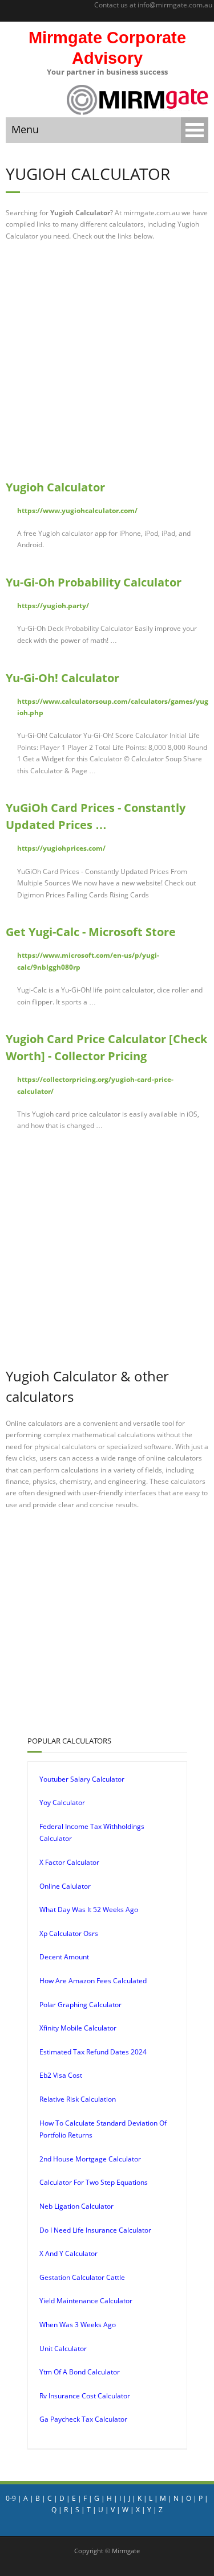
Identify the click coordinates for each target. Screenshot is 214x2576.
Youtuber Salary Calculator (82, 1779)
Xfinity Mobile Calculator (78, 2028)
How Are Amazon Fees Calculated (93, 1981)
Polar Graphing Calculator (80, 2005)
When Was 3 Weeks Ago (78, 2325)
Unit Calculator (63, 2349)
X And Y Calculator (68, 2253)
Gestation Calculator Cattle (82, 2277)
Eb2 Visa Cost (61, 2075)
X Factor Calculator (69, 1862)
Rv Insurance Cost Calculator (85, 2396)
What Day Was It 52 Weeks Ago (89, 1910)
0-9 (11, 2498)
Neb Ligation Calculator (76, 2206)
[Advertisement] (107, 360)
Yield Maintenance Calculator (86, 2301)
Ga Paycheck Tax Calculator (83, 2419)
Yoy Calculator (62, 1802)
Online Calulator (65, 1886)
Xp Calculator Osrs (69, 1933)
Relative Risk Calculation (78, 2099)
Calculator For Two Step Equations (94, 2182)
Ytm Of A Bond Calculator (80, 2372)
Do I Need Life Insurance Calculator (95, 2230)
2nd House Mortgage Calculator (90, 2159)
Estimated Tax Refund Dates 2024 (93, 2052)
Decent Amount (64, 1957)
